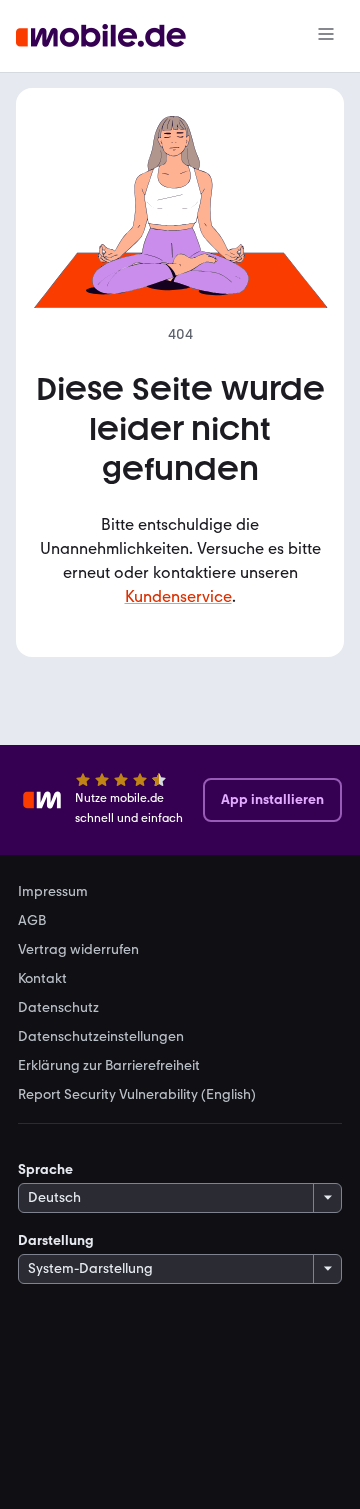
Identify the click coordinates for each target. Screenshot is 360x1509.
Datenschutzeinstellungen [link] (101, 1037)
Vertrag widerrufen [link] (78, 950)
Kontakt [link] (42, 979)
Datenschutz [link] (58, 1008)
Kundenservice (178, 596)
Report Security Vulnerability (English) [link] (137, 1095)
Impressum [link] (53, 892)
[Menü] (326, 36)
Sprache (45, 1169)
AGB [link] (32, 921)
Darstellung (56, 1240)
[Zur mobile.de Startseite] (101, 36)
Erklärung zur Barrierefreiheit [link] (109, 1066)
